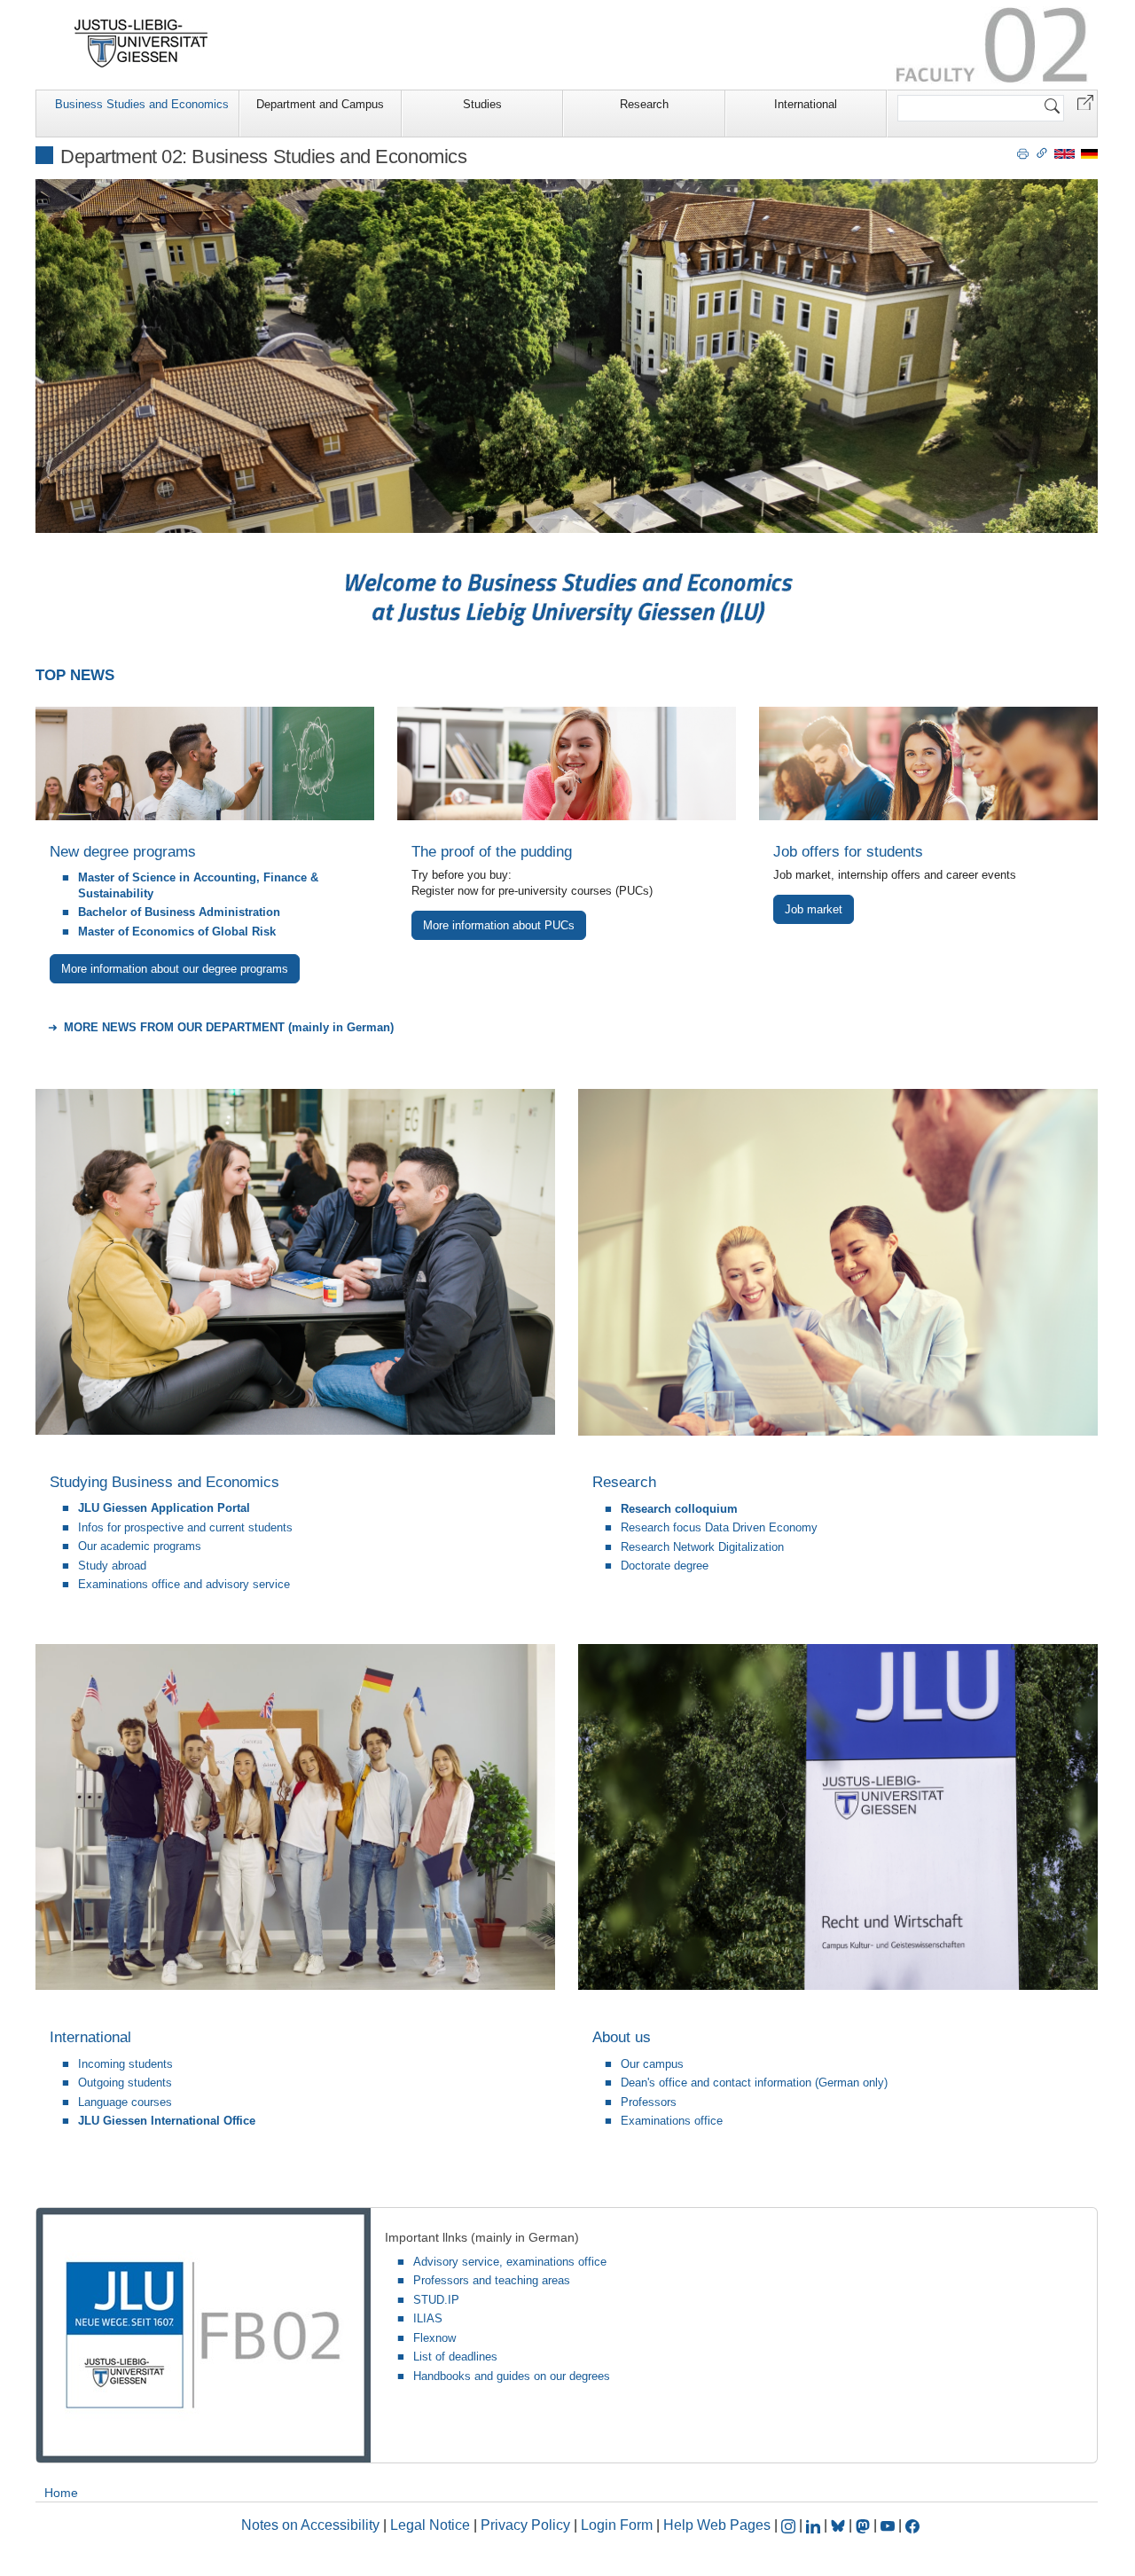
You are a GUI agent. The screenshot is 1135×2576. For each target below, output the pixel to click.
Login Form (617, 2525)
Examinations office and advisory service (184, 1584)
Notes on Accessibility (312, 2525)
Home (61, 2493)
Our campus (652, 2064)
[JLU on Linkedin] (815, 2525)
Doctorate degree (665, 1566)
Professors (649, 2102)
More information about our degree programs (175, 969)
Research (644, 104)
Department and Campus (320, 104)
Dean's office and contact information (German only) (754, 2083)
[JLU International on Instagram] (790, 2525)
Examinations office (672, 2121)
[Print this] (1023, 153)
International (806, 104)
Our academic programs (140, 1546)
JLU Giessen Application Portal (164, 1508)
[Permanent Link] (1042, 153)
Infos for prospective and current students (185, 1527)
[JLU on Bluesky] (840, 2525)
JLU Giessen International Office (167, 2121)
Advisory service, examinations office (510, 2262)
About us (622, 2037)
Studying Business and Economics (164, 1482)
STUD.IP (436, 2300)
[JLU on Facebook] (912, 2525)
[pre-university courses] (567, 763)
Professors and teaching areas (492, 2280)
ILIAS (428, 2318)
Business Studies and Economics (142, 104)
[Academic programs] (205, 763)
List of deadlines (455, 2357)
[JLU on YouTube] (889, 2525)
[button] (1085, 102)
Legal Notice (430, 2525)
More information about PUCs (499, 925)
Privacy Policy (525, 2525)
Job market (814, 909)
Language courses (125, 2102)
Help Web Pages (717, 2525)
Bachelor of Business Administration (179, 912)
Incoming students (125, 2064)
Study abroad (112, 1566)
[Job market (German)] (928, 763)
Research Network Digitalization (702, 1547)
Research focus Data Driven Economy (719, 1527)
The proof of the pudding (492, 852)
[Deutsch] (1089, 153)
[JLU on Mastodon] (865, 2525)
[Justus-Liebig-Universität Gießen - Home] (141, 43)
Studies (482, 104)
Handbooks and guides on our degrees (512, 2376)
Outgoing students (125, 2083)
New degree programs (123, 852)
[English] (1065, 153)
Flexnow (434, 2338)
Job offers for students (848, 852)
